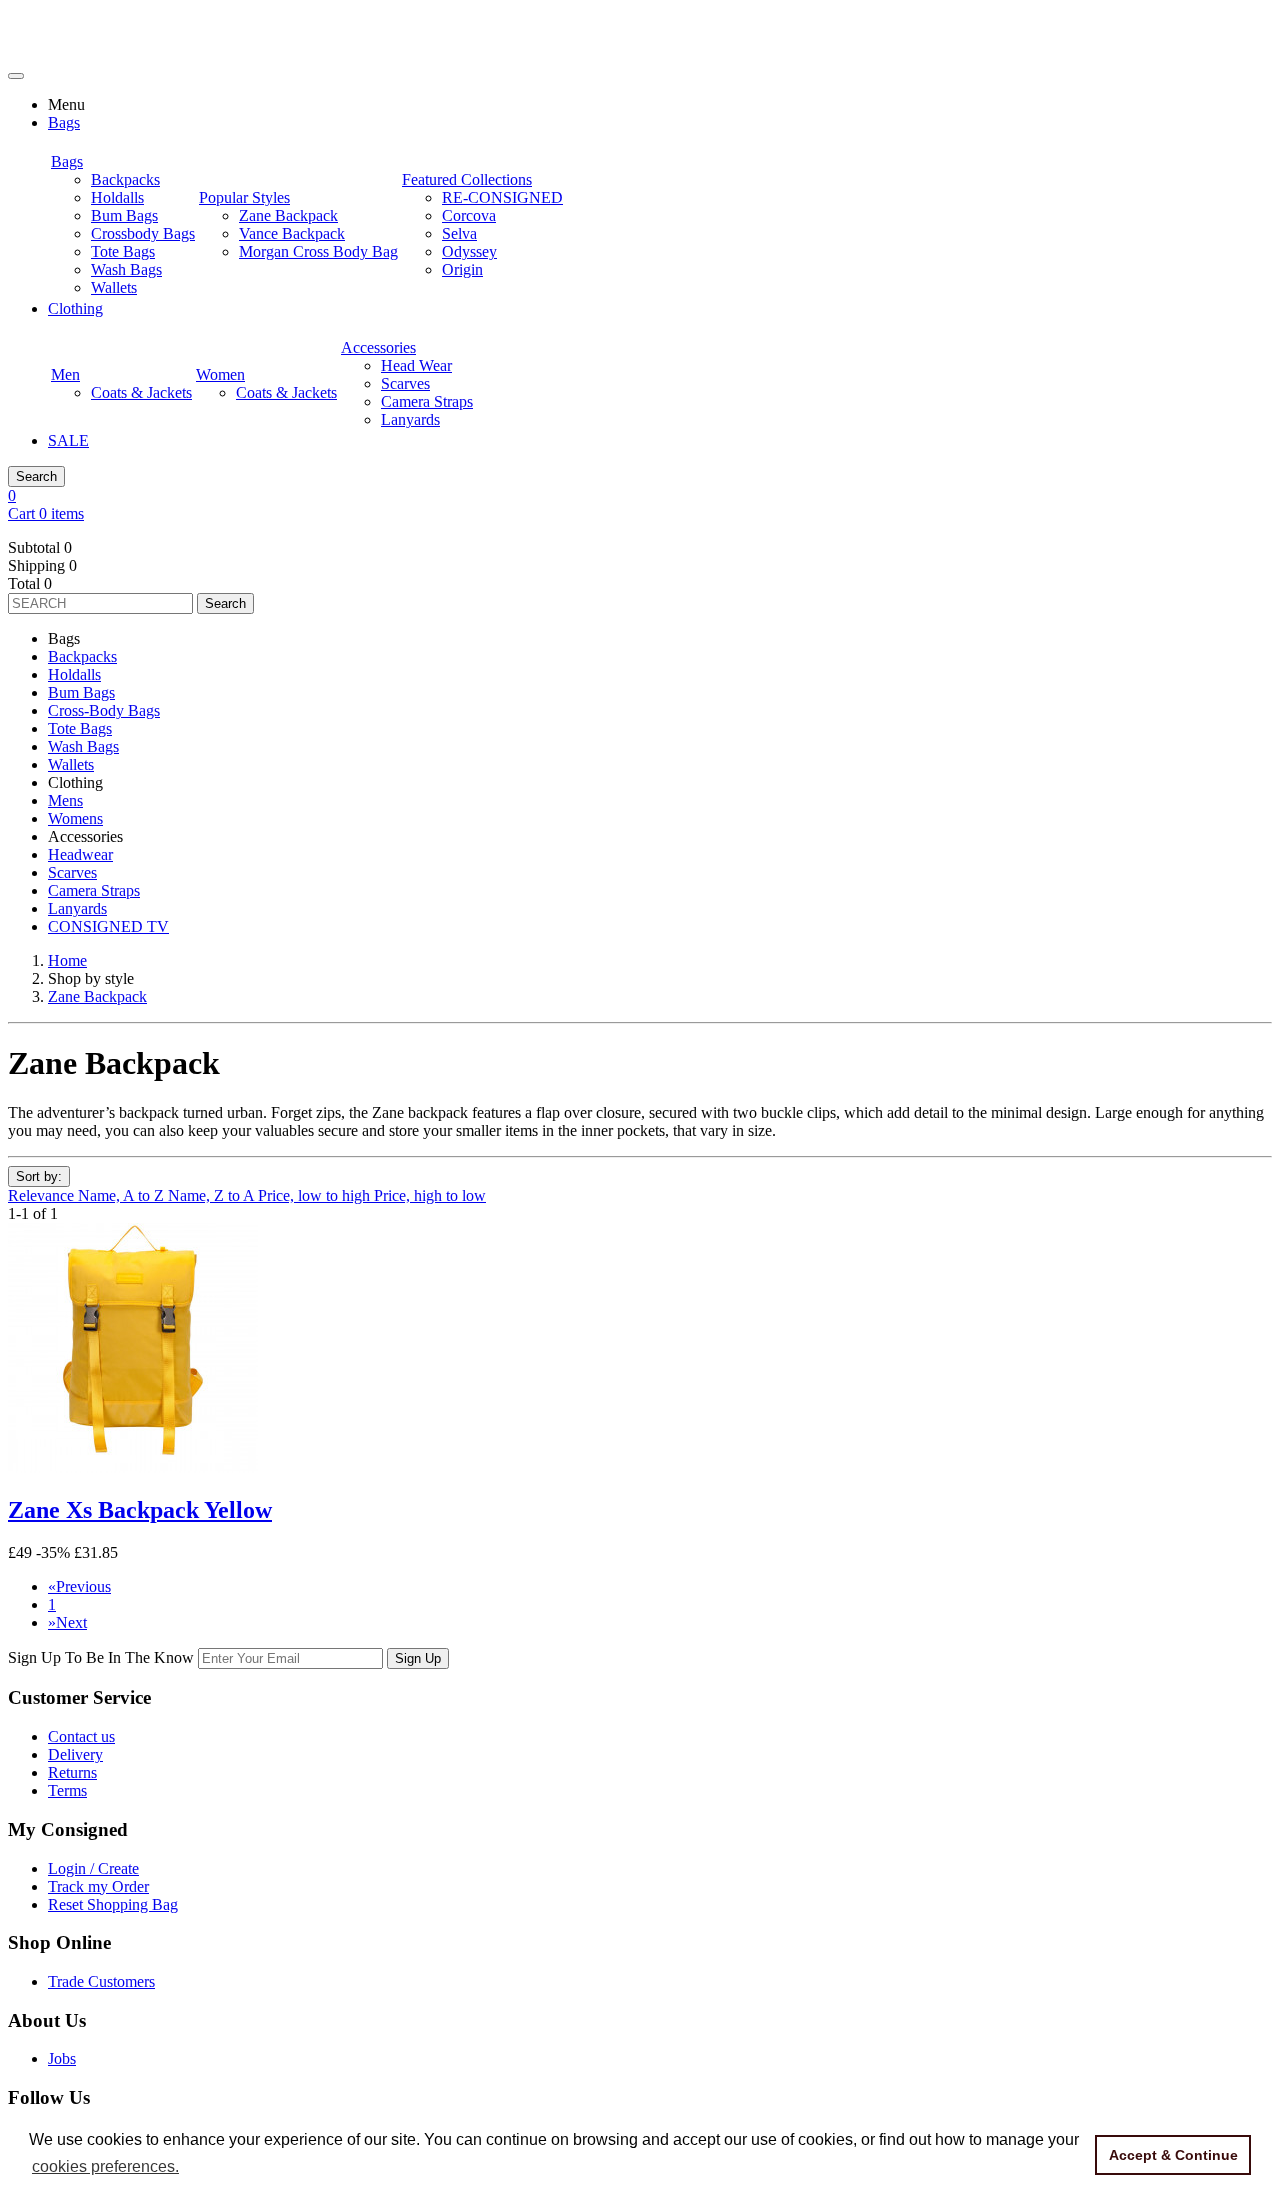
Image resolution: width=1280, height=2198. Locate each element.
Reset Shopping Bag (113, 1904)
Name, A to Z (123, 1195)
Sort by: (39, 1176)
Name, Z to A (213, 1195)
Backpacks (82, 656)
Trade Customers (101, 1981)
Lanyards (77, 908)
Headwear (80, 854)
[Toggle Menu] (16, 76)
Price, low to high (316, 1195)
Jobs (62, 2058)
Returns (72, 1772)
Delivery (75, 1754)
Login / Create (93, 1868)
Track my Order (98, 1886)
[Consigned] (79, 52)
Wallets (71, 764)
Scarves (72, 872)
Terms (67, 1790)
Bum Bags (81, 692)
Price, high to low (430, 1195)
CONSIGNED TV (108, 926)
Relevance (43, 1195)
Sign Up (418, 1658)
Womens (75, 818)
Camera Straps (94, 890)
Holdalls (74, 674)
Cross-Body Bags (104, 710)
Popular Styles (244, 197)
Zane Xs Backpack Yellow (140, 1510)
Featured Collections (467, 179)
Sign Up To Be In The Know (101, 1657)
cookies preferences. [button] (105, 2166)
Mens (65, 800)
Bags (67, 161)
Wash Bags (83, 746)
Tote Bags (80, 728)
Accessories (378, 347)
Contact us (81, 1736)
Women (220, 374)
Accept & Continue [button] (1173, 2155)
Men (65, 374)
